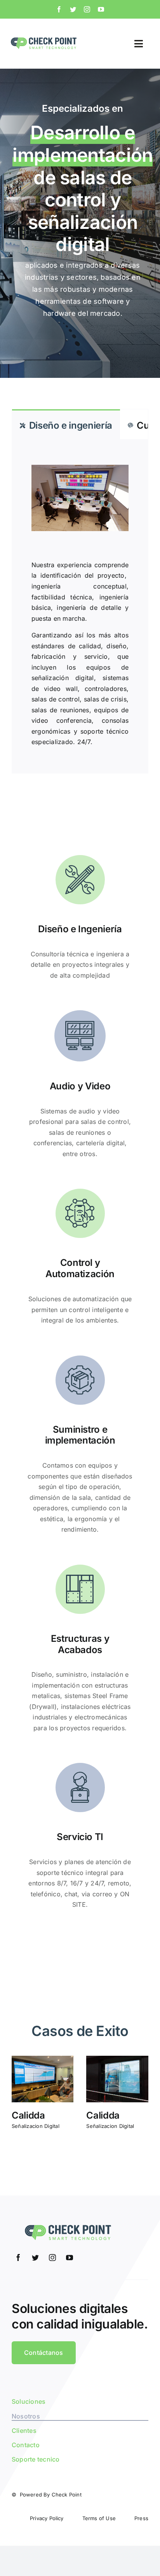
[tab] (66, 424)
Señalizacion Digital (36, 2126)
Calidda (28, 2115)
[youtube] (101, 9)
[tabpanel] (80, 606)
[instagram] (87, 9)
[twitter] (73, 9)
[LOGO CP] (43, 38)
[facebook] (59, 9)
